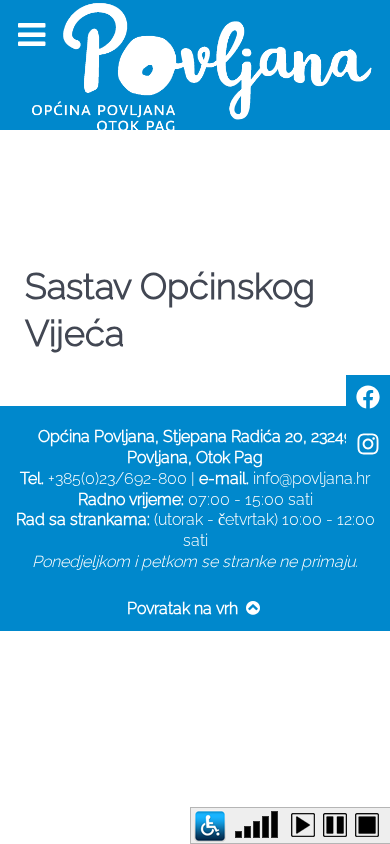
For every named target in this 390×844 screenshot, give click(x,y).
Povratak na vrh (184, 608)
